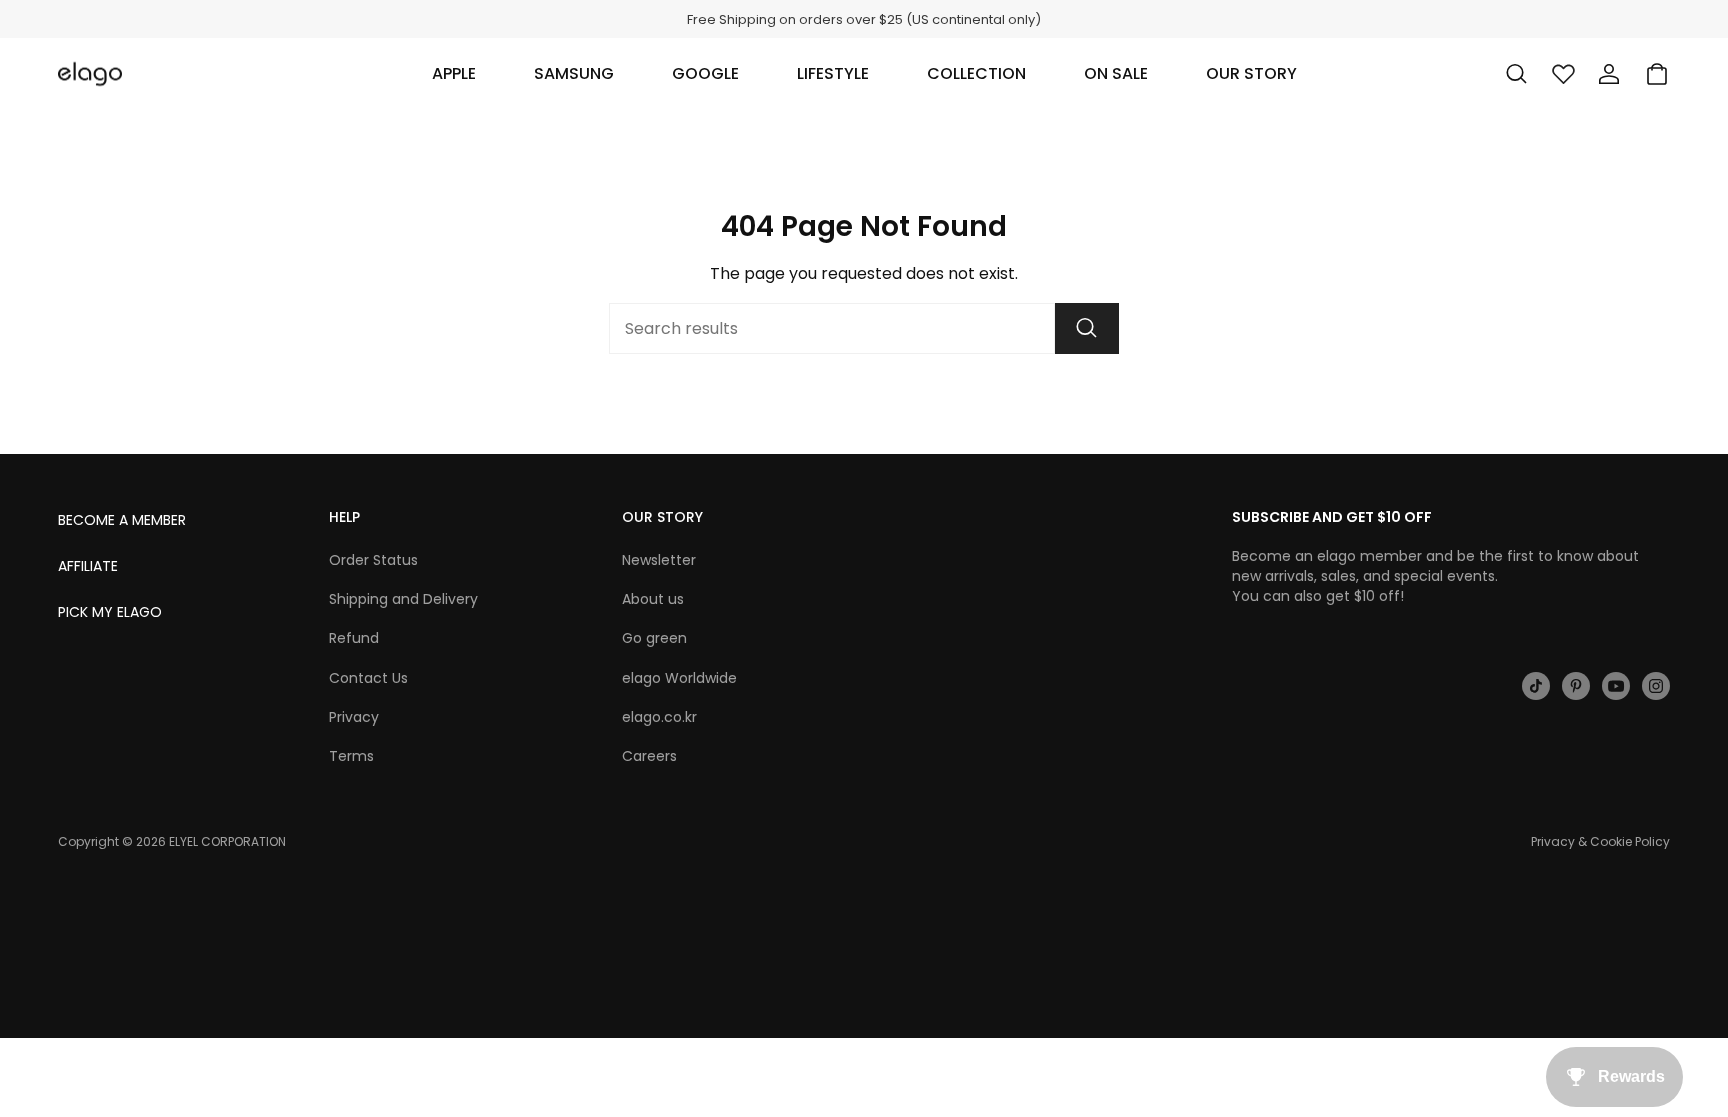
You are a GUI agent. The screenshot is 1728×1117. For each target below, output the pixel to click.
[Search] (1087, 328)
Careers (649, 756)
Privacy (354, 717)
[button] (454, 74)
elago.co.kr (659, 717)
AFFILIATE (88, 566)
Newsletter (659, 560)
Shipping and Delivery (403, 599)
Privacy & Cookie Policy (1600, 841)
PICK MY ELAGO (110, 612)
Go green (654, 638)
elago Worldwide (679, 678)
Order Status (373, 560)
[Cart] (1657, 74)
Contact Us (368, 678)
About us (653, 599)
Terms (351, 756)
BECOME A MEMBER (122, 520)
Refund (354, 638)
